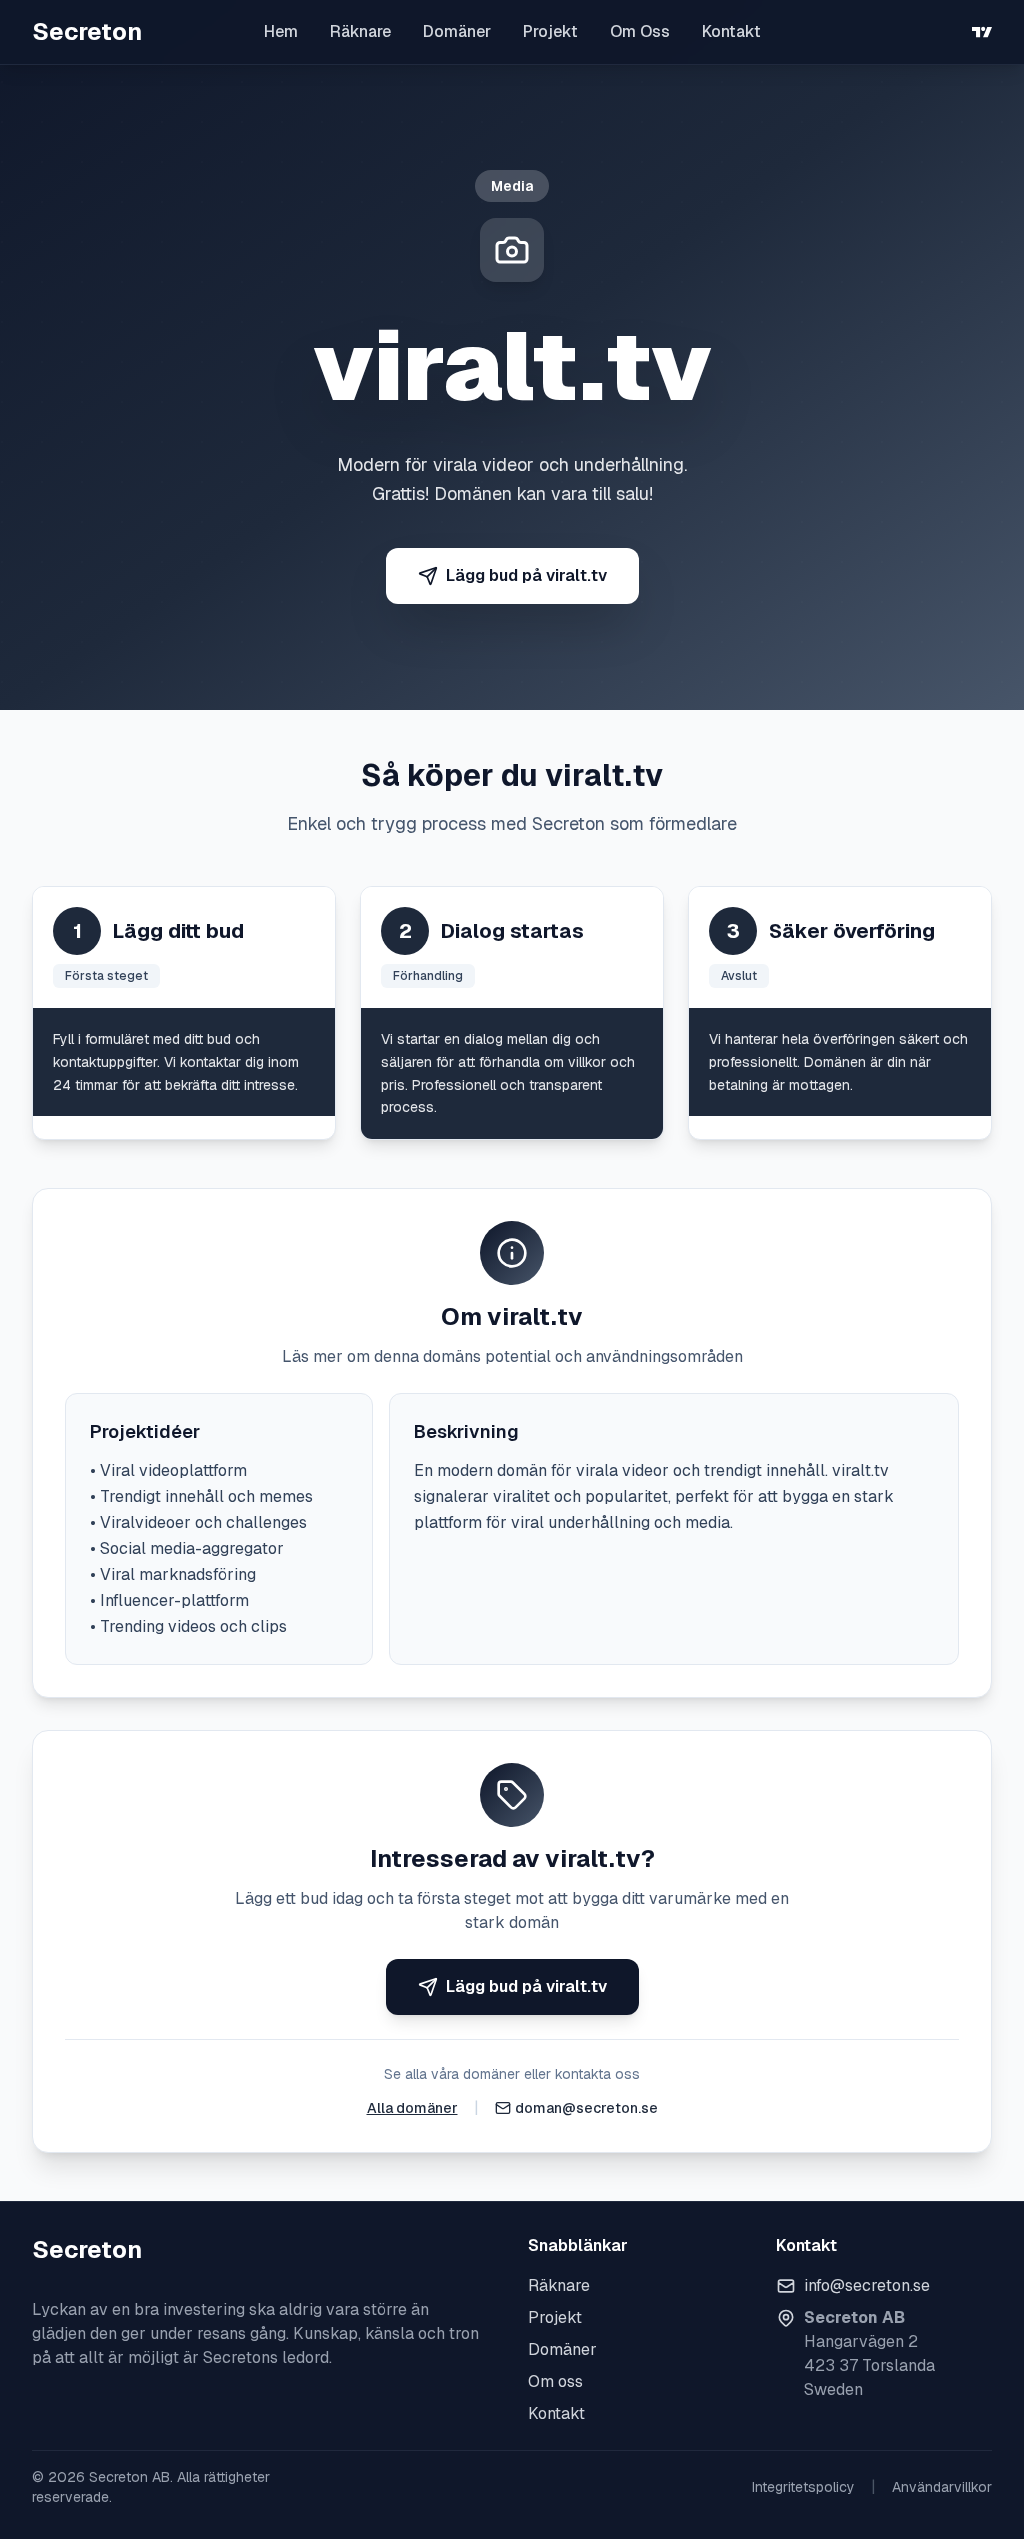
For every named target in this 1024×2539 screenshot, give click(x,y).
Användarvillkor (942, 2487)
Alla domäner (412, 2108)
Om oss (555, 2381)
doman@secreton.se (586, 2108)
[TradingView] (982, 32)
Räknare (360, 31)
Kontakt (731, 31)
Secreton (87, 31)
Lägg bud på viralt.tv (526, 575)
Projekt (550, 31)
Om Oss (640, 31)
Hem (281, 31)
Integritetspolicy (803, 2487)
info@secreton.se (867, 2285)
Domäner (457, 31)
